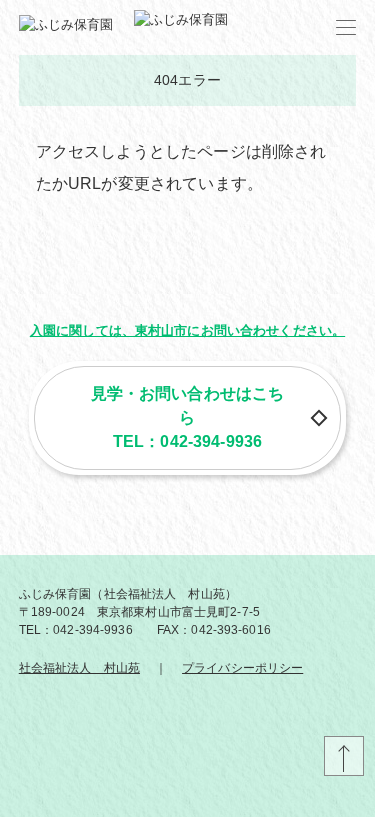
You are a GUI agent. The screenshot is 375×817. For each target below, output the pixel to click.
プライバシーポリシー (242, 668)
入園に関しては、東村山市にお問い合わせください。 (187, 330)
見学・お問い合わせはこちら (188, 405)
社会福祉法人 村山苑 (79, 668)
